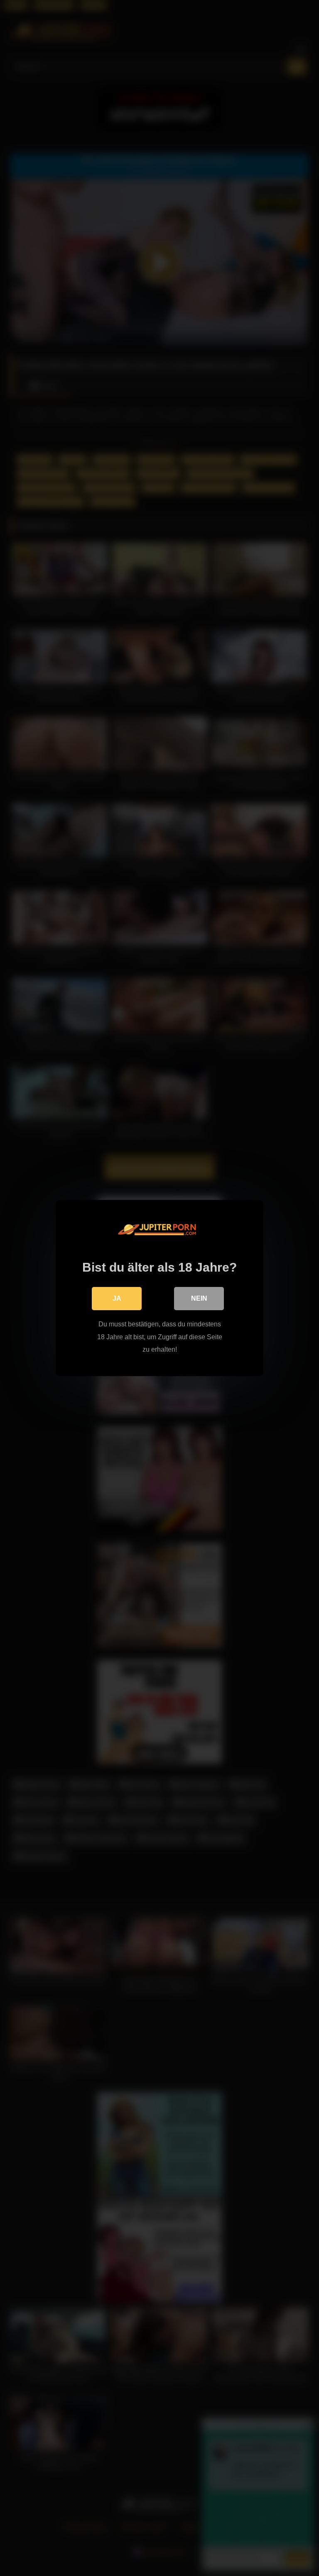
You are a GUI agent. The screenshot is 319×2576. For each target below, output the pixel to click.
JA (117, 1298)
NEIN (199, 1298)
